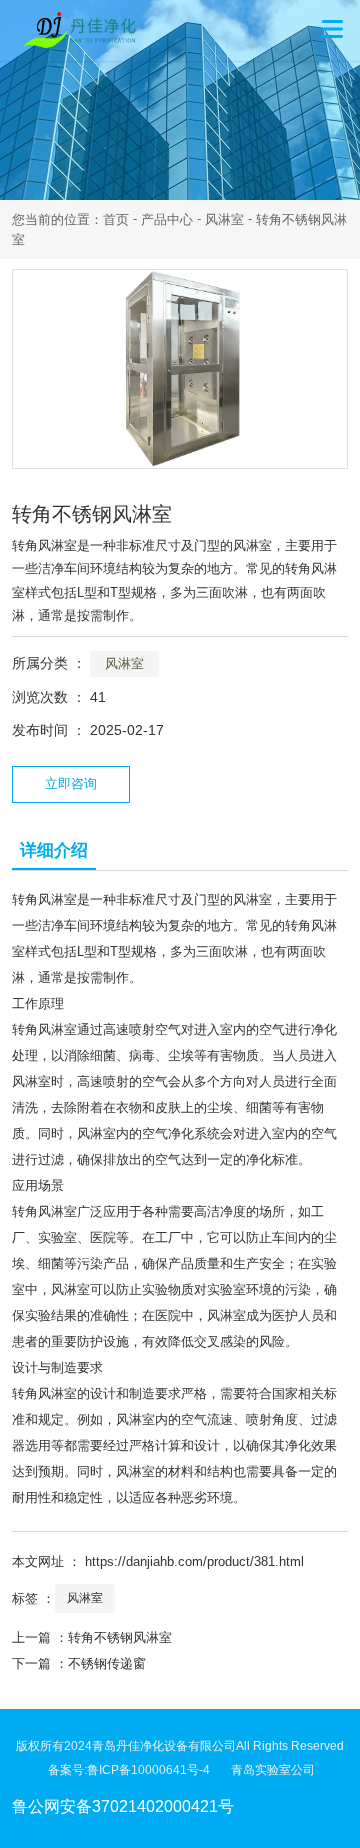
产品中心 (167, 219)
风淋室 (224, 219)
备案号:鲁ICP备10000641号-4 (139, 1770)
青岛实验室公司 (273, 1770)
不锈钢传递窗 (107, 1663)
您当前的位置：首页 (72, 219)
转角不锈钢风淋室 (120, 1637)
